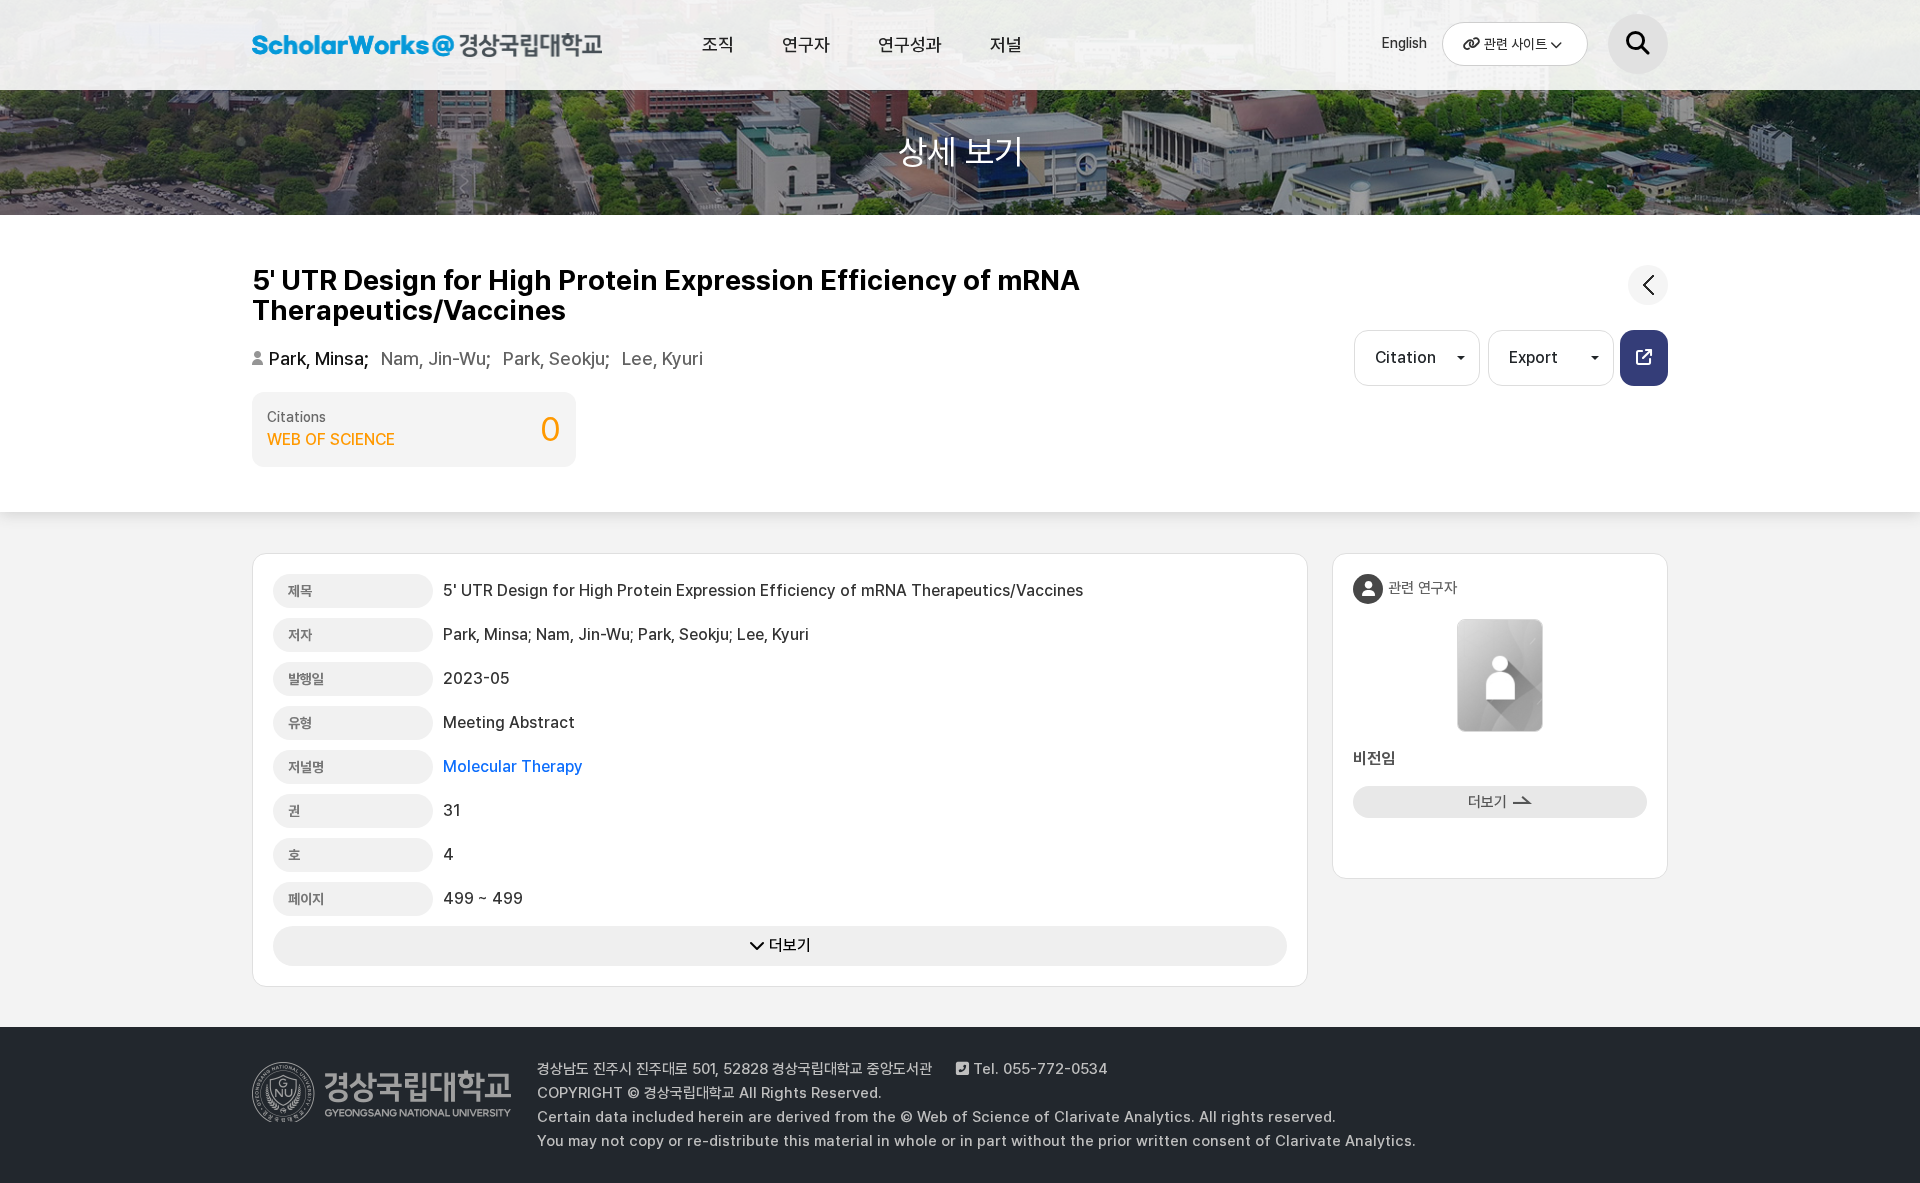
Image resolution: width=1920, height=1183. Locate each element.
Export (1533, 357)
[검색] (1638, 44)
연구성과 (910, 44)
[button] (1644, 358)
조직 (718, 44)
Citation (1405, 357)
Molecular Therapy (513, 766)
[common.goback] (1648, 285)
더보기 (788, 945)
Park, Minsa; (321, 358)
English (1404, 43)
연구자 (806, 44)
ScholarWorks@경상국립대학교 (417, 48)
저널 (1006, 44)
